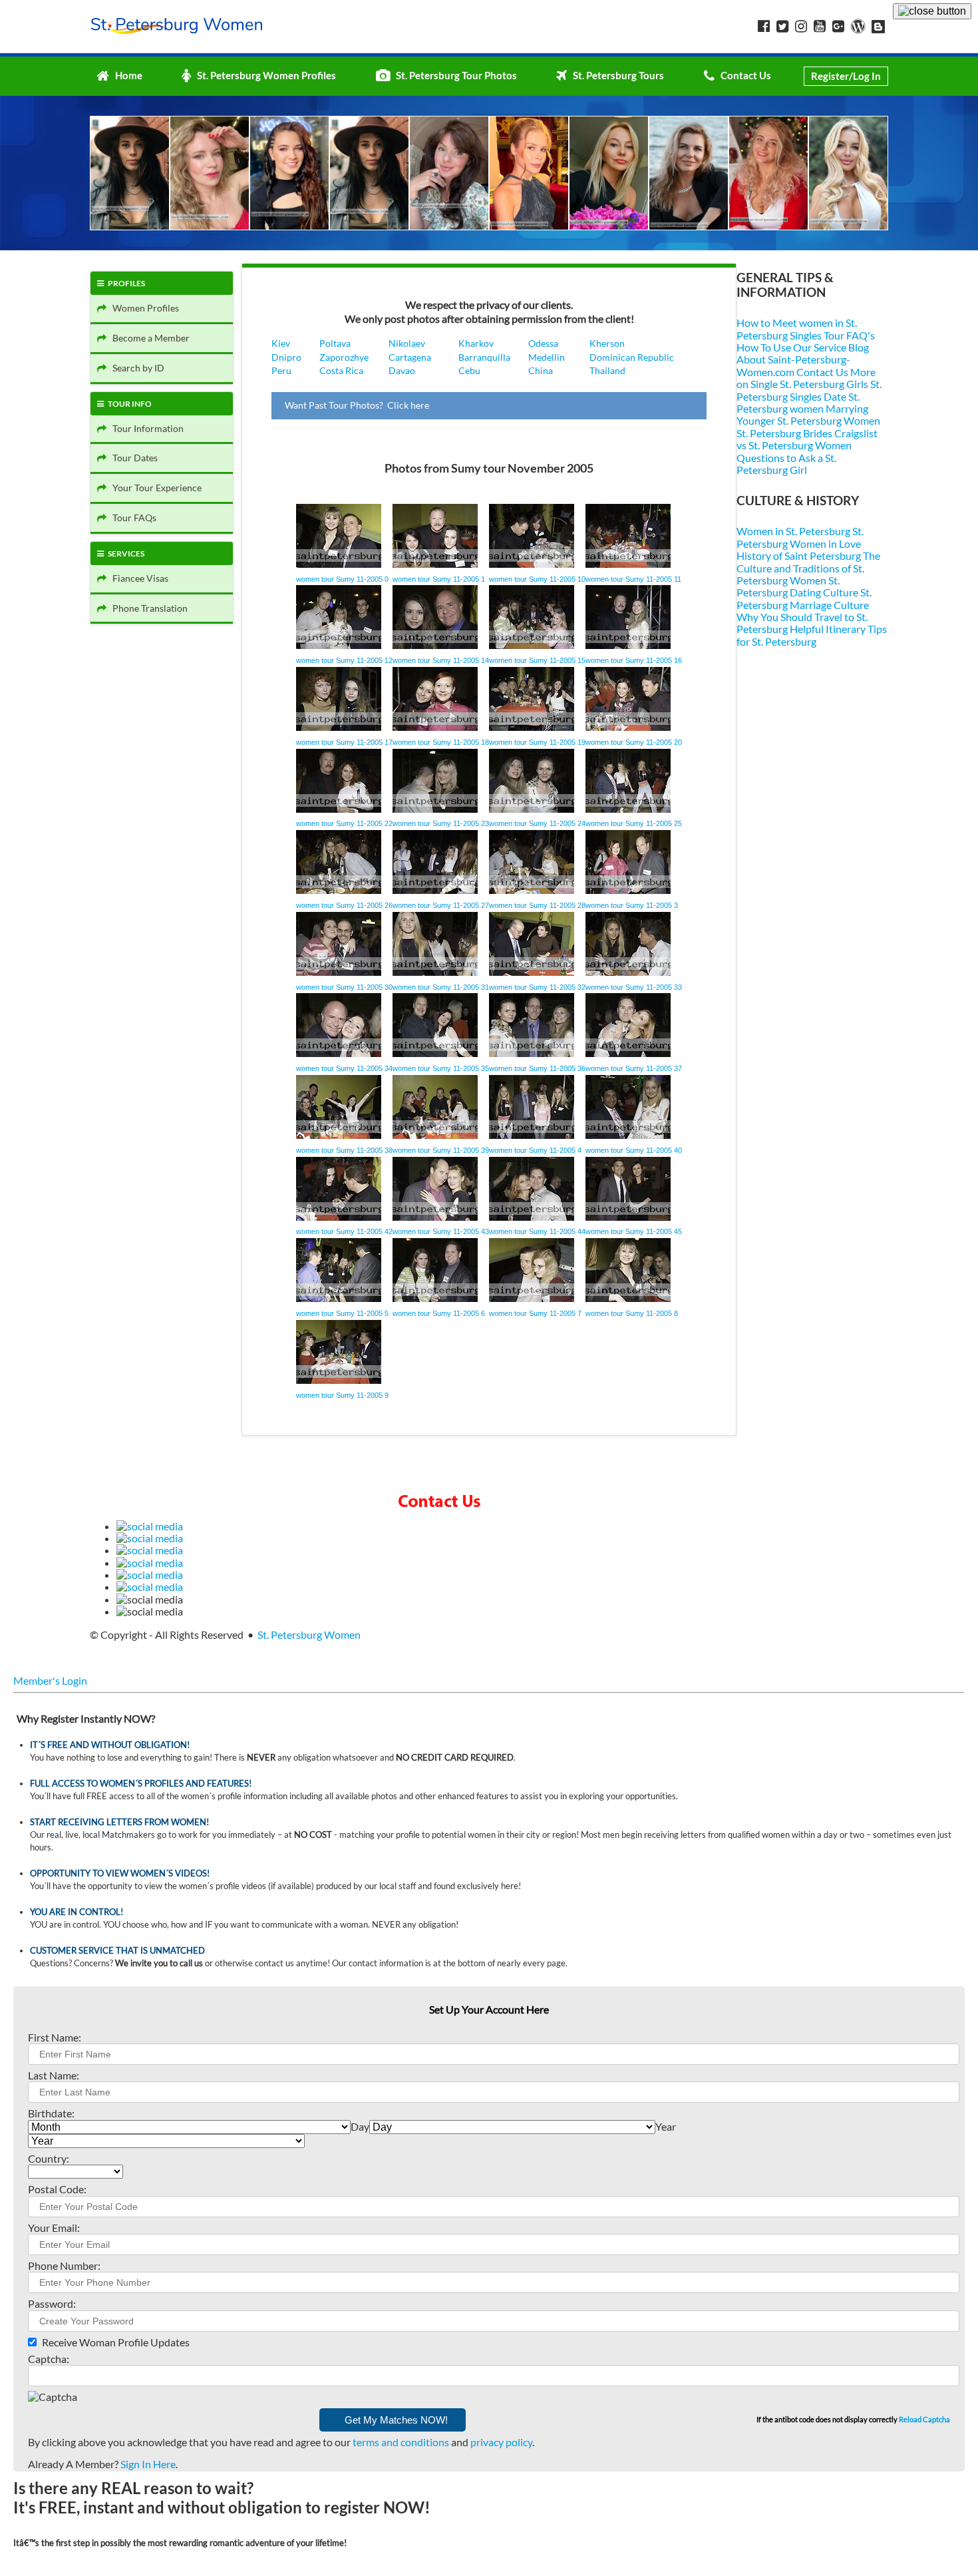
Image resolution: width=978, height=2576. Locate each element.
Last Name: (54, 2075)
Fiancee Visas (137, 578)
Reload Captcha (924, 2419)
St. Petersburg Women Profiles (263, 75)
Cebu (469, 370)
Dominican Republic (632, 357)
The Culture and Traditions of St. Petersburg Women (808, 568)
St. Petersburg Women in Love (800, 537)
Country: (49, 2158)
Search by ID (135, 368)
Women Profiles (143, 308)
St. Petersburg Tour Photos (453, 75)
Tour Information (145, 428)
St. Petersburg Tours (615, 75)
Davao (402, 370)
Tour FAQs (131, 518)
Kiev (281, 343)
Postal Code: (57, 2189)
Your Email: (54, 2228)
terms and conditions (401, 2442)
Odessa (543, 343)
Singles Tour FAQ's (832, 335)
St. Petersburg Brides (784, 433)
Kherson (607, 343)
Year (666, 2126)
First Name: (55, 2037)
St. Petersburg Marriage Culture (804, 598)
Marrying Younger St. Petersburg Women (808, 414)
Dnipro (286, 357)
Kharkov (476, 343)
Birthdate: (51, 2113)
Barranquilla (484, 357)
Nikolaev (407, 343)
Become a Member (148, 338)
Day (360, 2126)
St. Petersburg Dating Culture (797, 586)
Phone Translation (147, 608)
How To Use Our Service (791, 347)
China (541, 370)
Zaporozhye (344, 357)
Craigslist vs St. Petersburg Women (807, 439)
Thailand (607, 370)
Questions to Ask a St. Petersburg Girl (786, 464)
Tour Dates (132, 458)
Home (126, 75)
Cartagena (410, 357)
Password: (52, 2303)
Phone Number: (64, 2265)
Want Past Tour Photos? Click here (357, 405)
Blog (859, 347)
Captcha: (49, 2359)
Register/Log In (846, 76)
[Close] (932, 11)
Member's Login (50, 1680)
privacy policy (501, 2442)
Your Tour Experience (154, 488)
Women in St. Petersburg (793, 531)
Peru (281, 370)
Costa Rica (341, 370)
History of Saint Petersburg (799, 555)
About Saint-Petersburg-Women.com (793, 365)
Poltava (335, 343)
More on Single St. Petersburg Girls (806, 378)
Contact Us (743, 75)
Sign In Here (148, 2464)
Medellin (547, 357)
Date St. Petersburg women (798, 402)
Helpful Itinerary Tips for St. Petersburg (812, 635)
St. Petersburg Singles (809, 390)
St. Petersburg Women (309, 1634)
